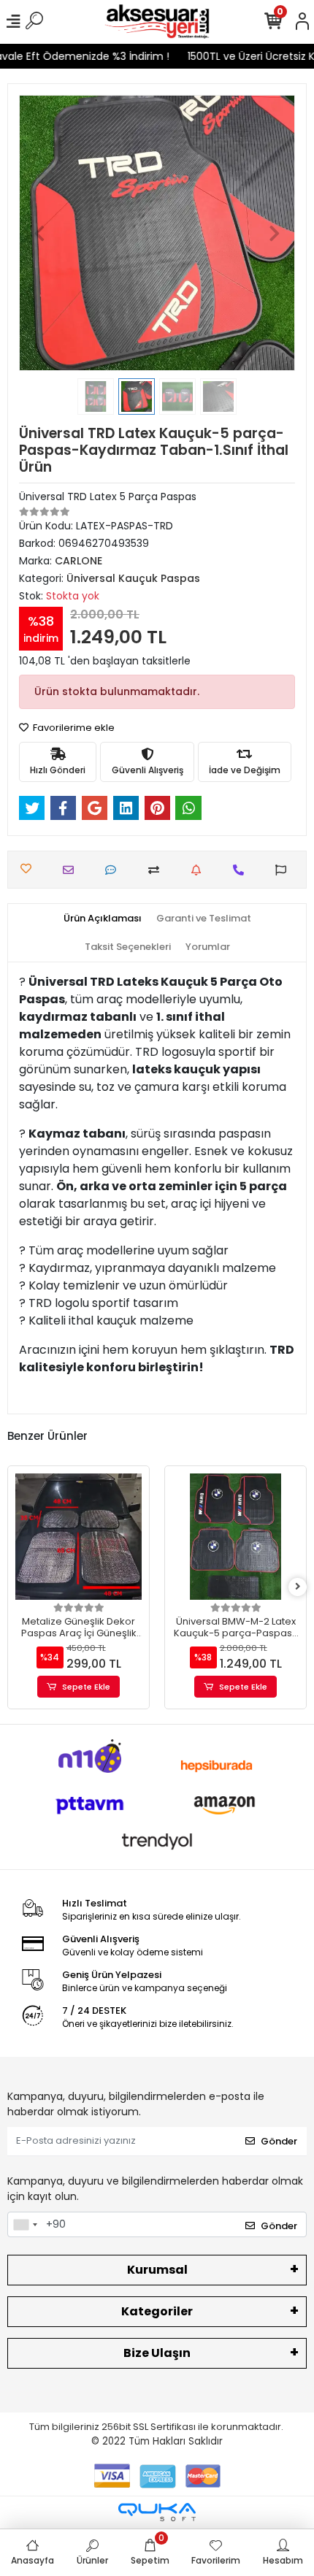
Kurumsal (157, 2270)
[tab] (103, 919)
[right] (298, 1587)
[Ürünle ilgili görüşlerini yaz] (114, 870)
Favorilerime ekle (73, 728)
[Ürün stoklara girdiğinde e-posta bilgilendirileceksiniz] (200, 870)
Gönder (279, 2141)
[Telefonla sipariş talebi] (242, 870)
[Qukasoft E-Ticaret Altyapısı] (157, 2512)
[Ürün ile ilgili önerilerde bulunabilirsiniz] (284, 870)
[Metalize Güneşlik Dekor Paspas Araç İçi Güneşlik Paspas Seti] (78, 1537)
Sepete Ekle (86, 1687)
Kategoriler (157, 2311)
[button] (40, 233)
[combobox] (25, 2225)
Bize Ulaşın (157, 2353)
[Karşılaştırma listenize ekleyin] (157, 870)
